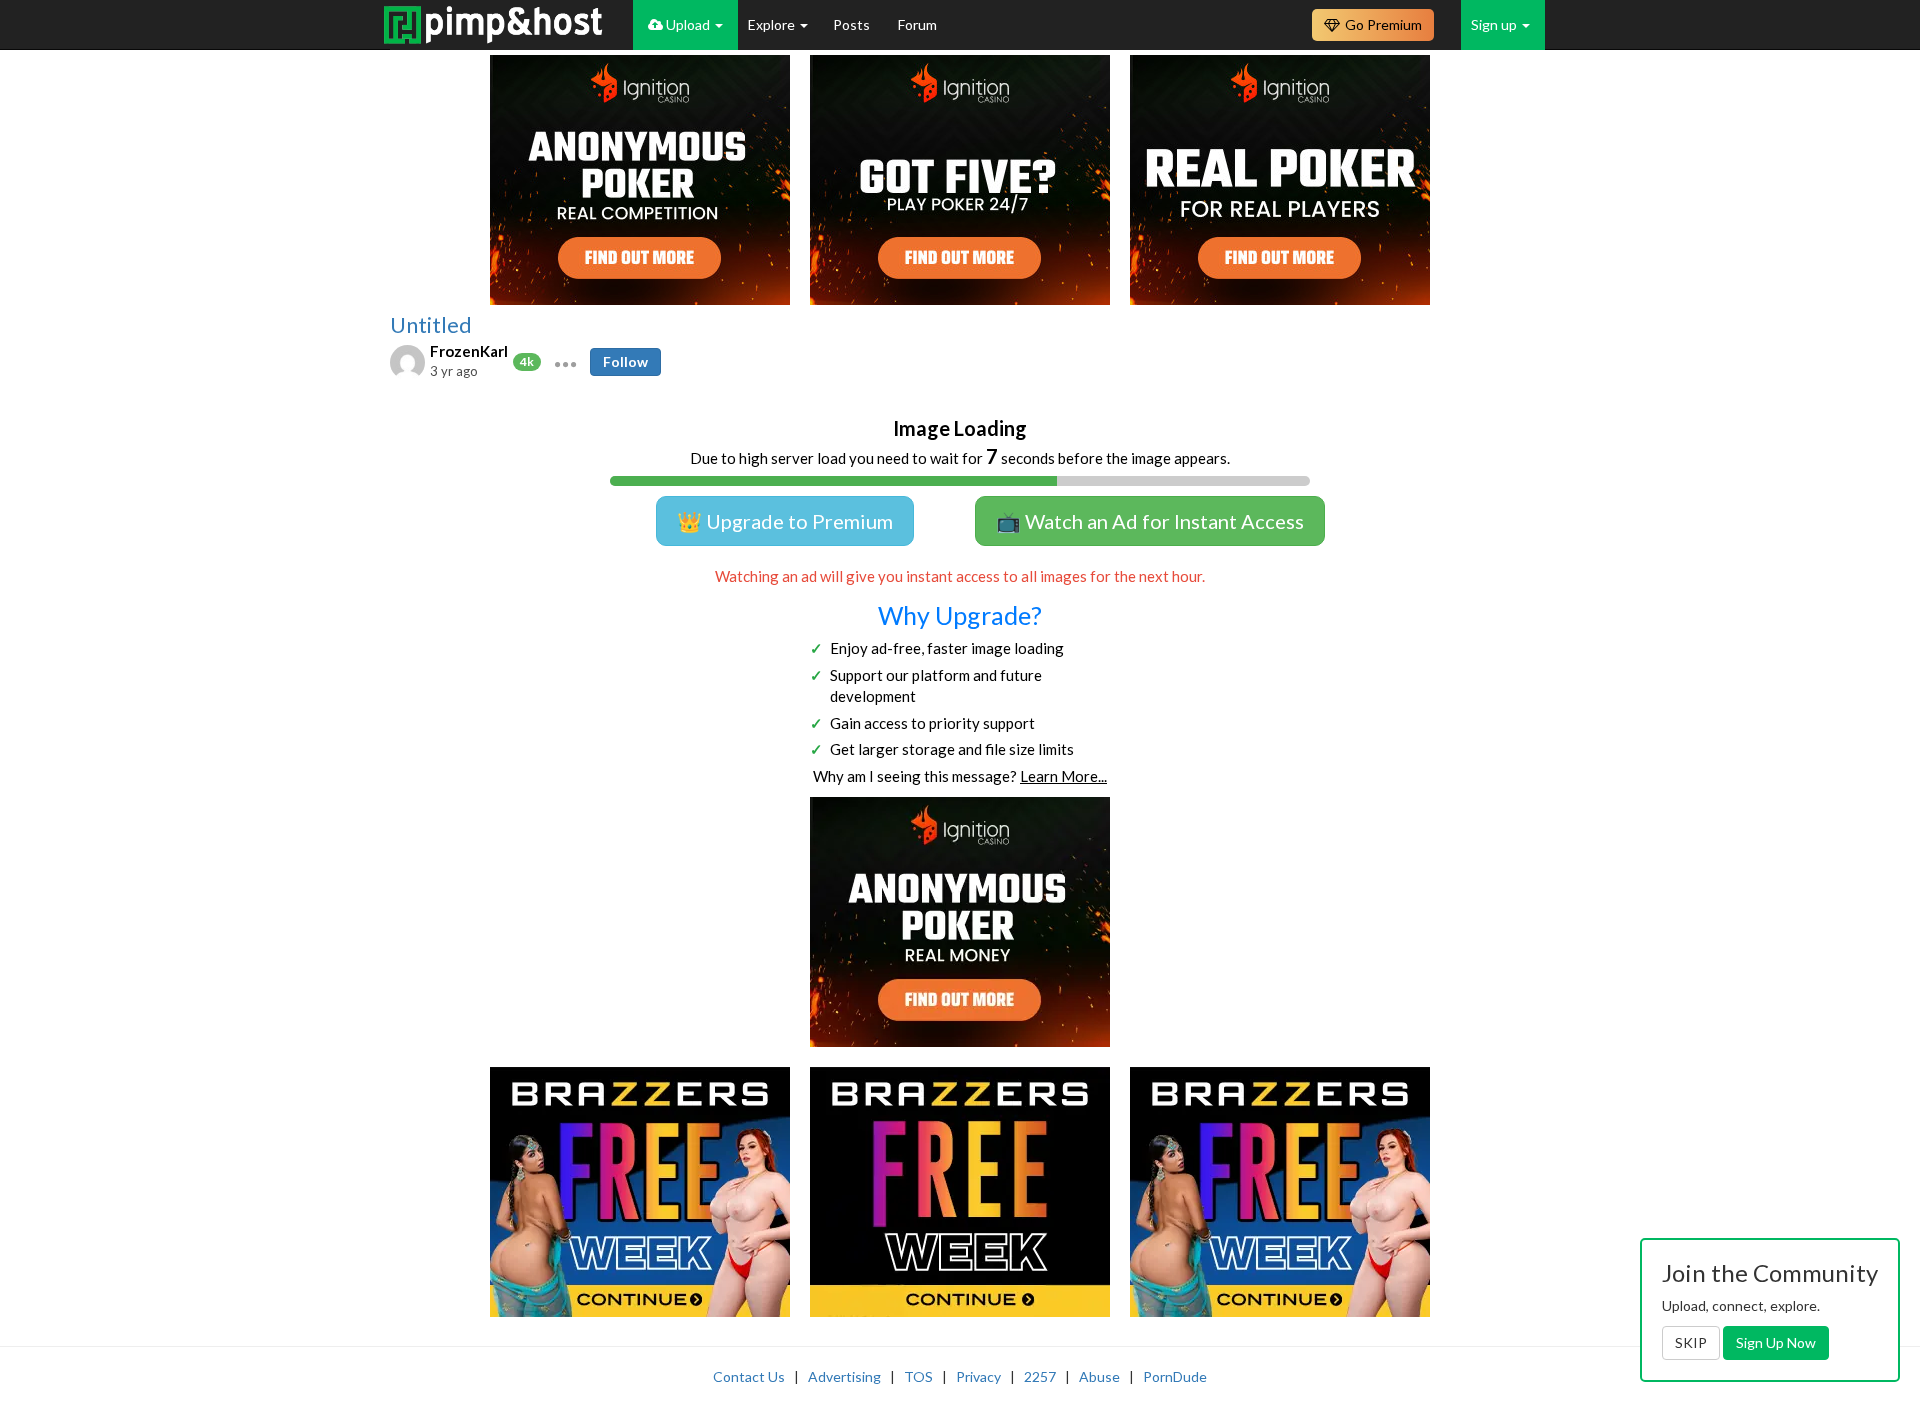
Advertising (844, 1376)
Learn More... (1063, 776)
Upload (688, 24)
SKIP (1691, 1342)
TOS (918, 1376)
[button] (565, 362)
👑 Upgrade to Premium (785, 521)
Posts (853, 24)
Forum (917, 24)
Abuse (1099, 1376)
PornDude (1175, 1376)
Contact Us (749, 1376)
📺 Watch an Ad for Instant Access (1150, 521)
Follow (625, 361)
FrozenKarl (469, 351)
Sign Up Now (1776, 1342)
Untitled (431, 325)
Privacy (978, 1376)
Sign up (1495, 24)
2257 (1040, 1376)
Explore (773, 24)
